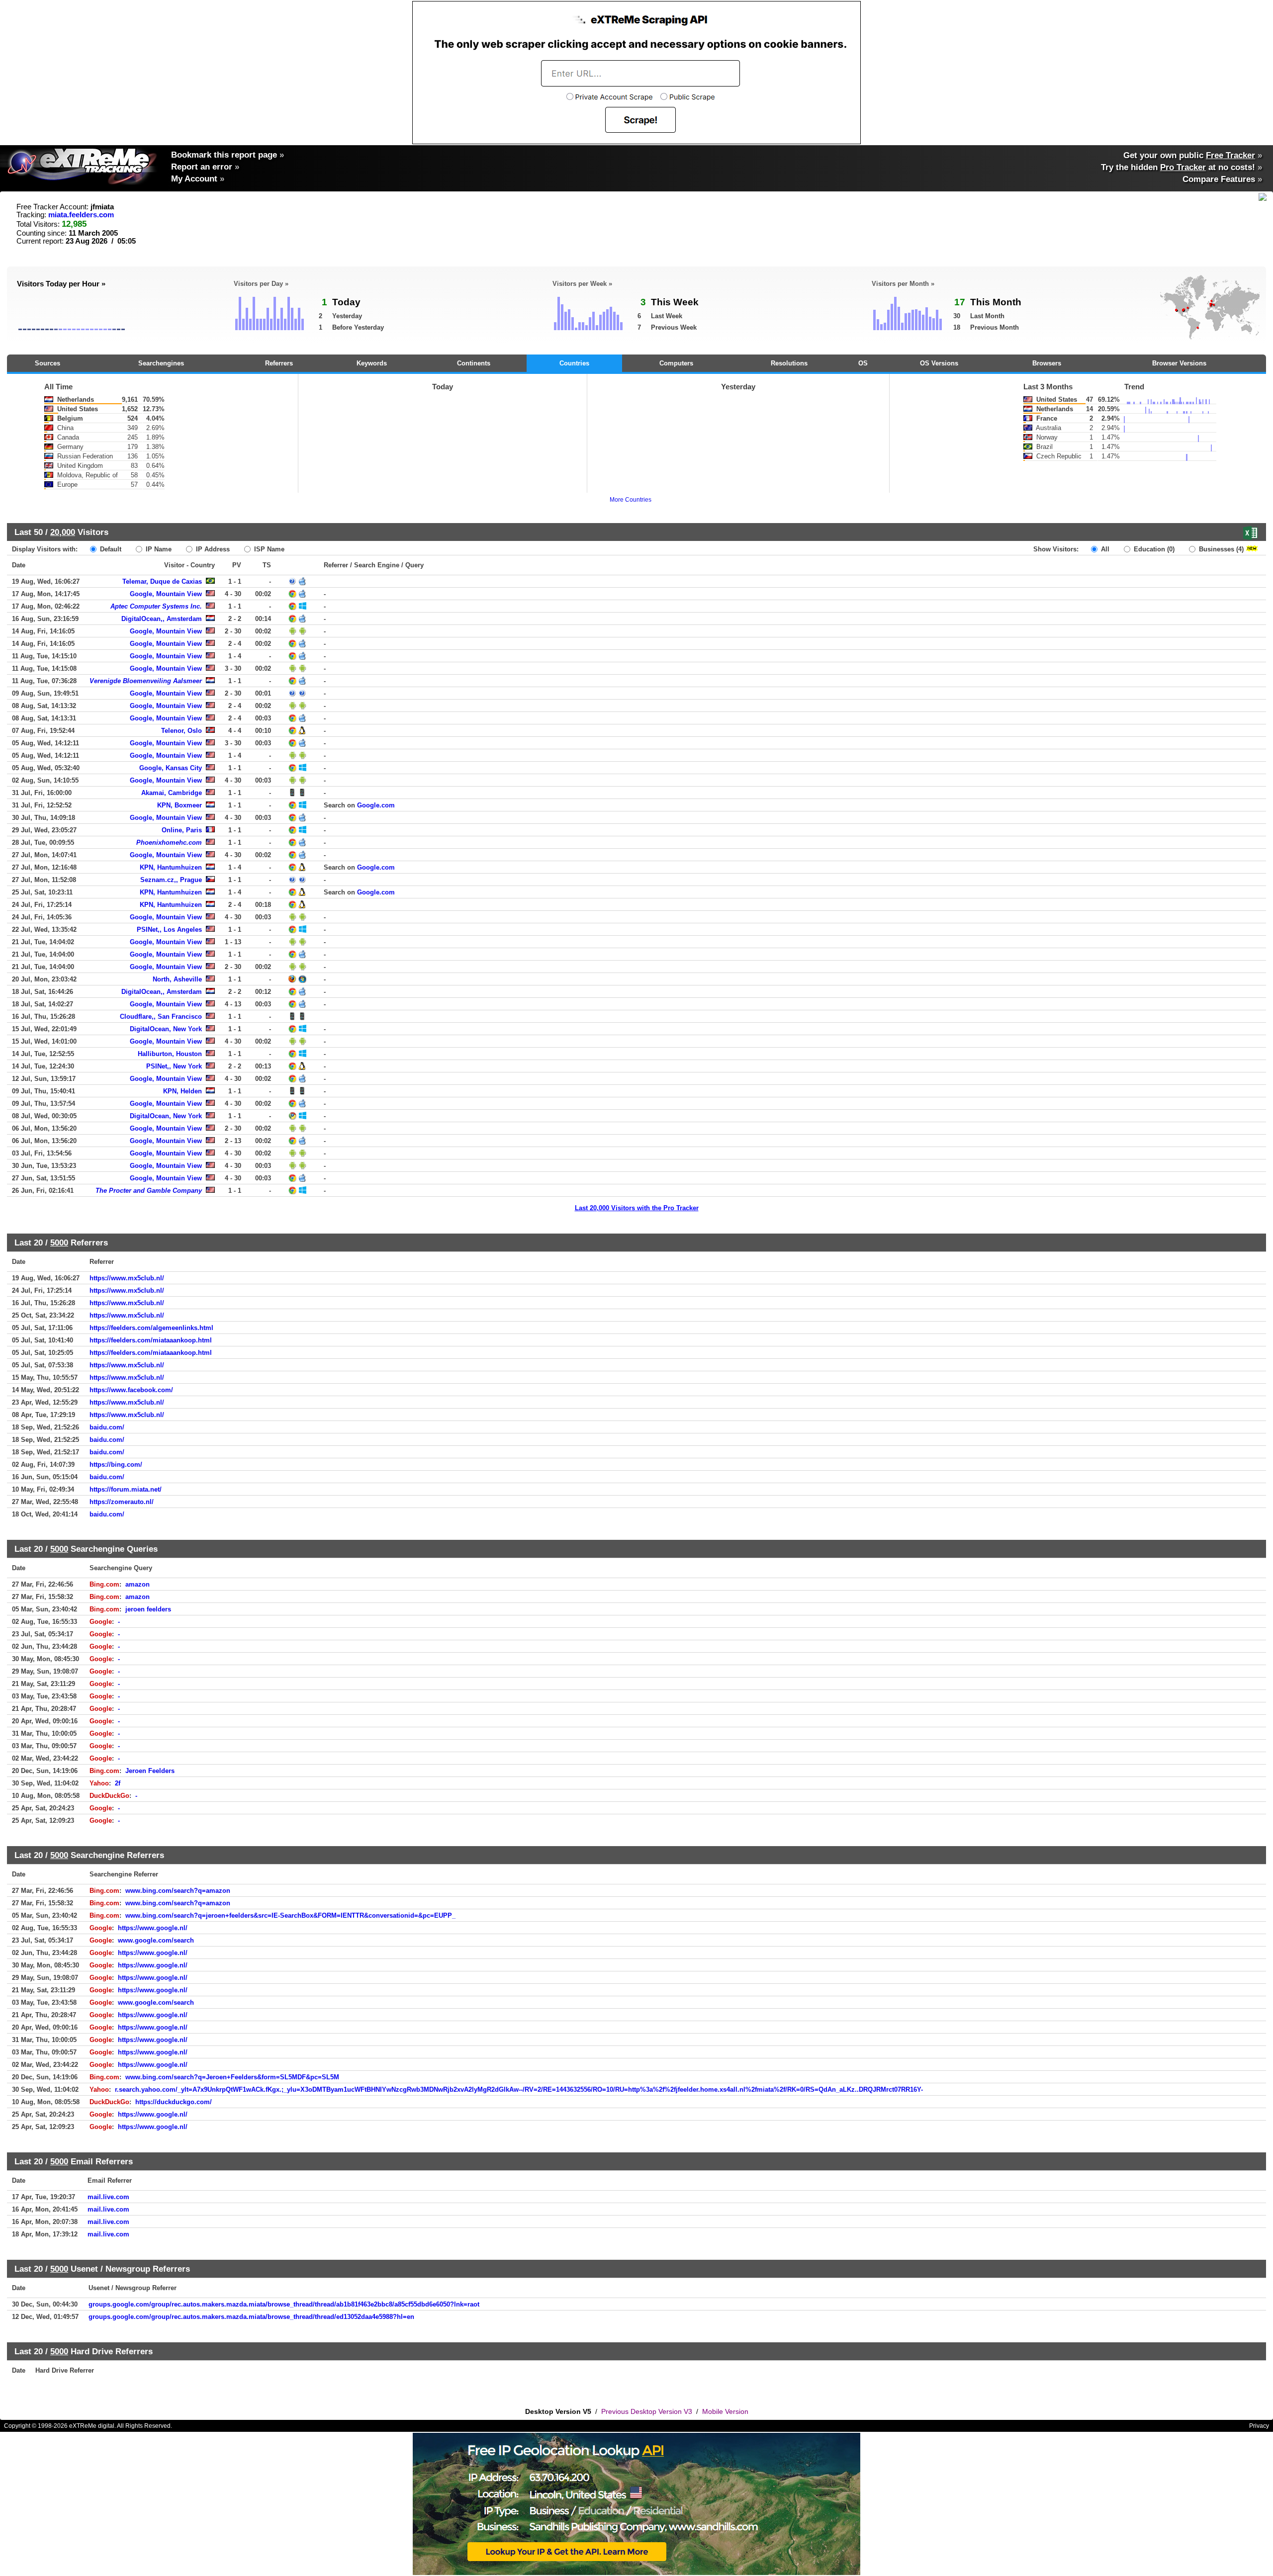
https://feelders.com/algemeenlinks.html (151, 1328)
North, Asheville (177, 979)
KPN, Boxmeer (180, 805)
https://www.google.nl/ (153, 1928)
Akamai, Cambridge (172, 793)
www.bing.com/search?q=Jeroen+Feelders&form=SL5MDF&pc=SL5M (232, 2077)
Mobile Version (725, 2411)
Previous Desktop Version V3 (647, 2411)
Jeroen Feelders (150, 1771)
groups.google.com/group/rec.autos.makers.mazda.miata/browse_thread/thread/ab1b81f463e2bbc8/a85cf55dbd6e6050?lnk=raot (284, 2304)
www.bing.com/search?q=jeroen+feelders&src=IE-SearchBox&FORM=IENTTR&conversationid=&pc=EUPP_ (290, 1915)
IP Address (212, 549)
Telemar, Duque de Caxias (162, 581)
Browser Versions (1179, 363)
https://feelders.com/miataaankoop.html (151, 1340)
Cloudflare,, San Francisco (161, 1017)
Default (110, 549)
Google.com (376, 805)
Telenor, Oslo (182, 731)
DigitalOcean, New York (166, 1029)
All (1104, 549)
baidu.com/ (107, 1427)
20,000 (63, 532)
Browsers (1047, 363)
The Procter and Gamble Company (149, 1191)
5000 (59, 1243)
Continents (474, 363)
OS (863, 363)
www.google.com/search (156, 1940)
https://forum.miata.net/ (126, 1489)
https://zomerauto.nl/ (122, 1502)
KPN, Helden (182, 1091)
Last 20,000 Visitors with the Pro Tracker (637, 1208)
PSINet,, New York (174, 1066)
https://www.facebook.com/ (131, 1390)
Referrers (279, 363)
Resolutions (789, 363)
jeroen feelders (148, 1609)
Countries (574, 363)
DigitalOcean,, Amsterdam (162, 619)
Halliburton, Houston (170, 1054)
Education (1153, 549)
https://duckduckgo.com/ (174, 2102)
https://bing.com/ (116, 1465)
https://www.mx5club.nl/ (127, 1278)
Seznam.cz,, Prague (171, 880)
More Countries (631, 500)
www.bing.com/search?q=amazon (178, 1891)
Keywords (372, 363)
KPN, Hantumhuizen (171, 867)
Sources (47, 363)
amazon (137, 1584)
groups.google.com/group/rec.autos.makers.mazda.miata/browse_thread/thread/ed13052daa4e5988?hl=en (251, 2317)
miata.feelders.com (81, 215)
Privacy (1259, 2426)
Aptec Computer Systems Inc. (156, 606)
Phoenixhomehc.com (169, 843)
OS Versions (939, 363)
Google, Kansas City (171, 768)
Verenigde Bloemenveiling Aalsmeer (146, 681)
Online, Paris (182, 830)
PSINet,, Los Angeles (169, 930)
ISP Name (268, 549)
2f (118, 1783)
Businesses (1220, 549)
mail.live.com (108, 2197)
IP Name (158, 549)
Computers (676, 363)
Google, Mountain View (166, 594)
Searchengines (161, 363)
